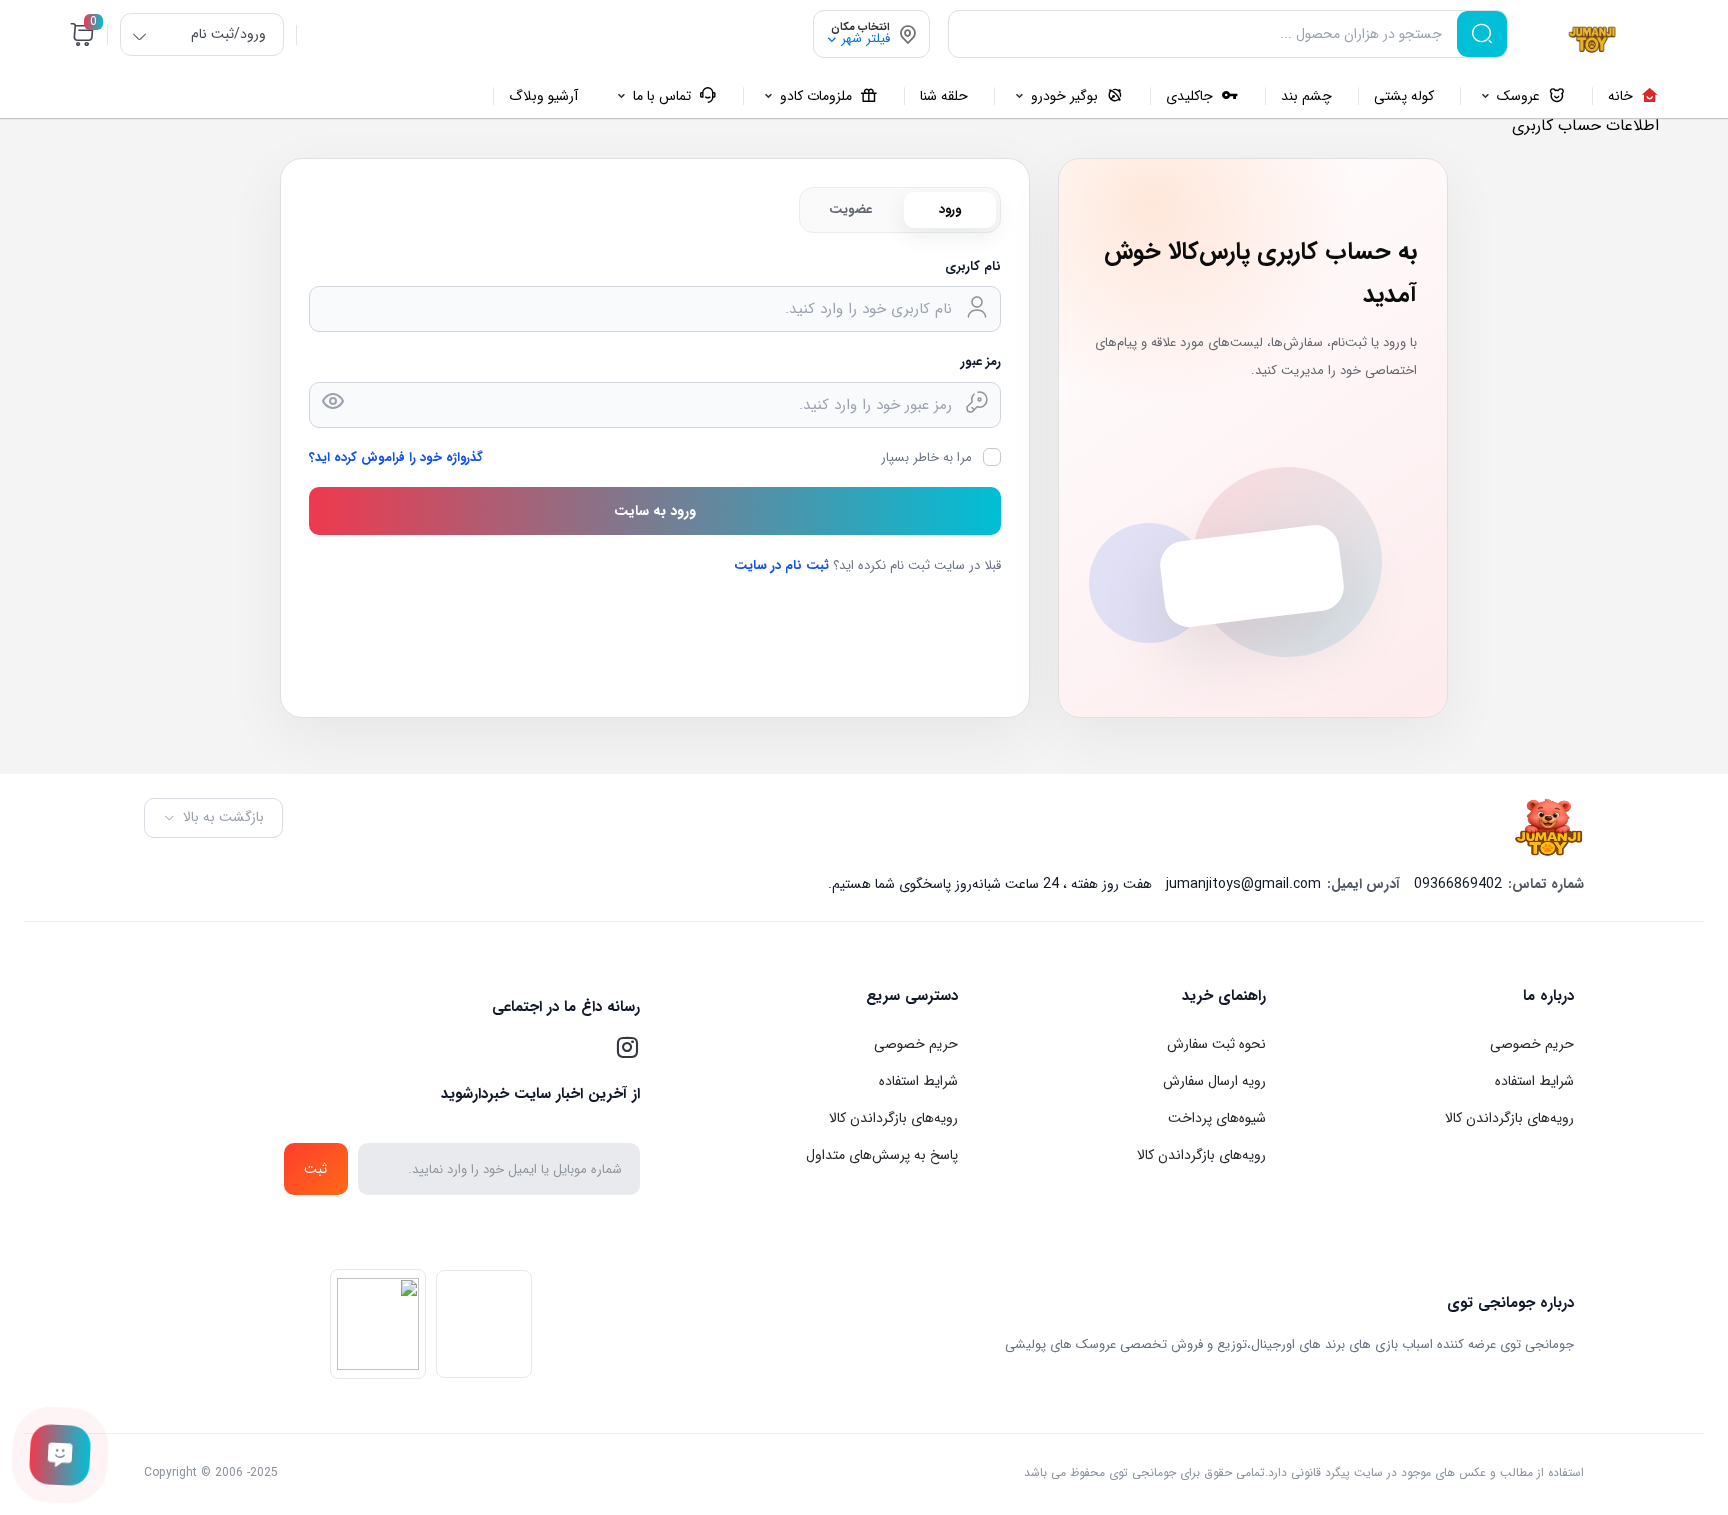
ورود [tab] (950, 209)
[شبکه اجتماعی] (627, 1048)
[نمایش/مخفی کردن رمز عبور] (333, 401)
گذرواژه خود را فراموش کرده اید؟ (396, 457)
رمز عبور (981, 361)
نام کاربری (973, 266)
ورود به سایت (655, 511)
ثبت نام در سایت (781, 565)
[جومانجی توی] (1591, 38)
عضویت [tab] (850, 209)
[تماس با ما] (60, 1455)
